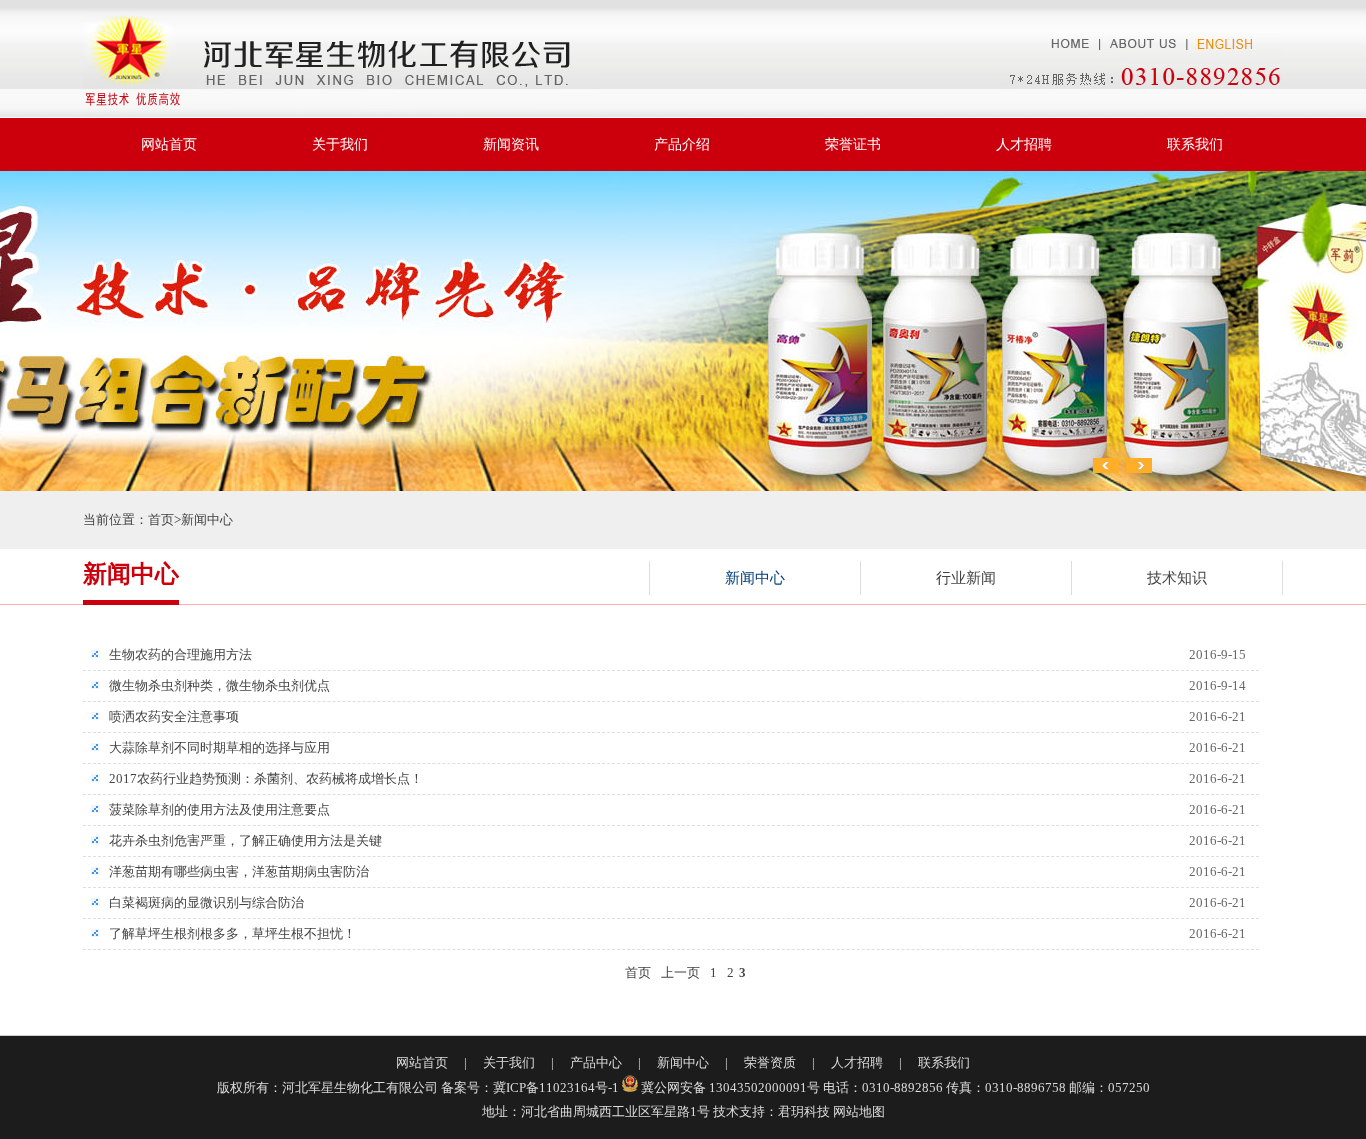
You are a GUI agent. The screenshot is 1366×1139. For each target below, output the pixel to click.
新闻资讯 (511, 144)
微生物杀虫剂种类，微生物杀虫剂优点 (213, 685)
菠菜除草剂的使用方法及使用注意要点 (213, 809)
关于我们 (340, 144)
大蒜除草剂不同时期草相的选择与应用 (213, 747)
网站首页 (169, 144)
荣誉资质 (770, 1062)
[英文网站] (1235, 29)
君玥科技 (804, 1111)
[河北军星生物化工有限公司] (339, 58)
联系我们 (1195, 144)
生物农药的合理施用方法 (174, 654)
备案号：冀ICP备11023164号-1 (530, 1087)
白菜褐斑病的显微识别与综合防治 (200, 902)
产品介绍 (682, 144)
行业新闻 (966, 578)
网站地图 (859, 1111)
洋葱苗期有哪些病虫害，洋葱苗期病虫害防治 (232, 871)
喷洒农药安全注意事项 (167, 716)
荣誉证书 (853, 144)
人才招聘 (1024, 144)
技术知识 (1177, 578)
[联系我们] (1136, 83)
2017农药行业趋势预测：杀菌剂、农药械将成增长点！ (259, 778)
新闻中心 (207, 519)
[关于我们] (1143, 29)
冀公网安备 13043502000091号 (730, 1087)
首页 (161, 519)
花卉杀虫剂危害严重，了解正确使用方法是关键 (239, 840)
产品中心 (596, 1062)
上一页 (680, 972)
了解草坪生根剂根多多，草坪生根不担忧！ (226, 933)
